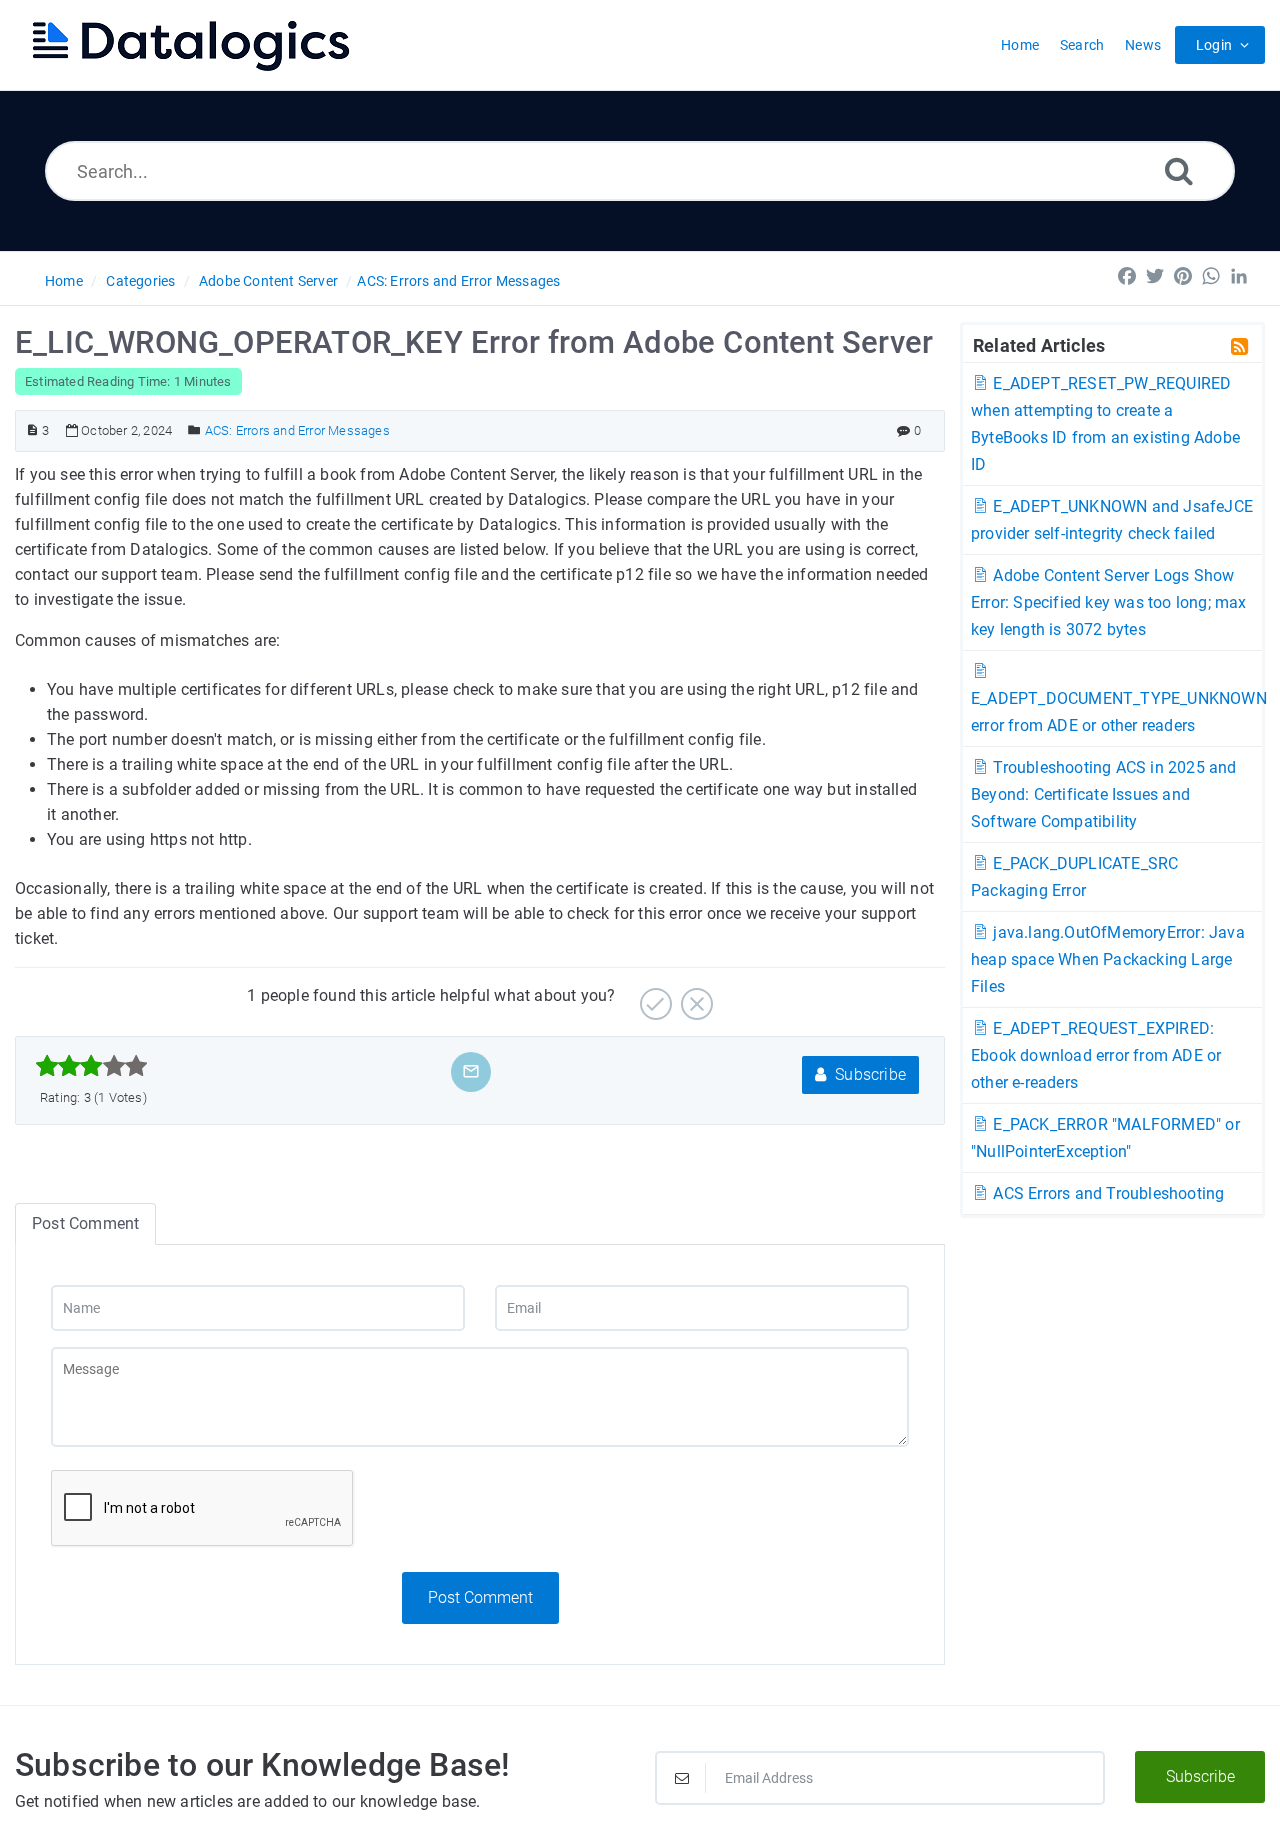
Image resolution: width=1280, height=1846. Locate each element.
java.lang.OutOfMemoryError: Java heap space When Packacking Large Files (1108, 959)
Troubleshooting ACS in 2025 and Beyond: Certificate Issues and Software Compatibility (1104, 794)
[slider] (91, 1066)
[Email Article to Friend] (471, 1071)
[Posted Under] (194, 430)
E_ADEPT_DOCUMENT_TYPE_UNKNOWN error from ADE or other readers (1119, 712)
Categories (140, 281)
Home (64, 281)
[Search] (1179, 170)
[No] (694, 996)
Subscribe (868, 1074)
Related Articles (1039, 345)
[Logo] (190, 45)
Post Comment (480, 1597)
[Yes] (653, 996)
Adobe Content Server (268, 281)
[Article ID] (32, 430)
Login (1214, 45)
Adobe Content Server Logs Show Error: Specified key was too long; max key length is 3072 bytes (1109, 602)
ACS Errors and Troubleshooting (1106, 1193)
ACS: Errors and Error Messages (458, 281)
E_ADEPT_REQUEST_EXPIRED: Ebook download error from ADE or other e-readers (1096, 1055)
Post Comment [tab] (85, 1223)
